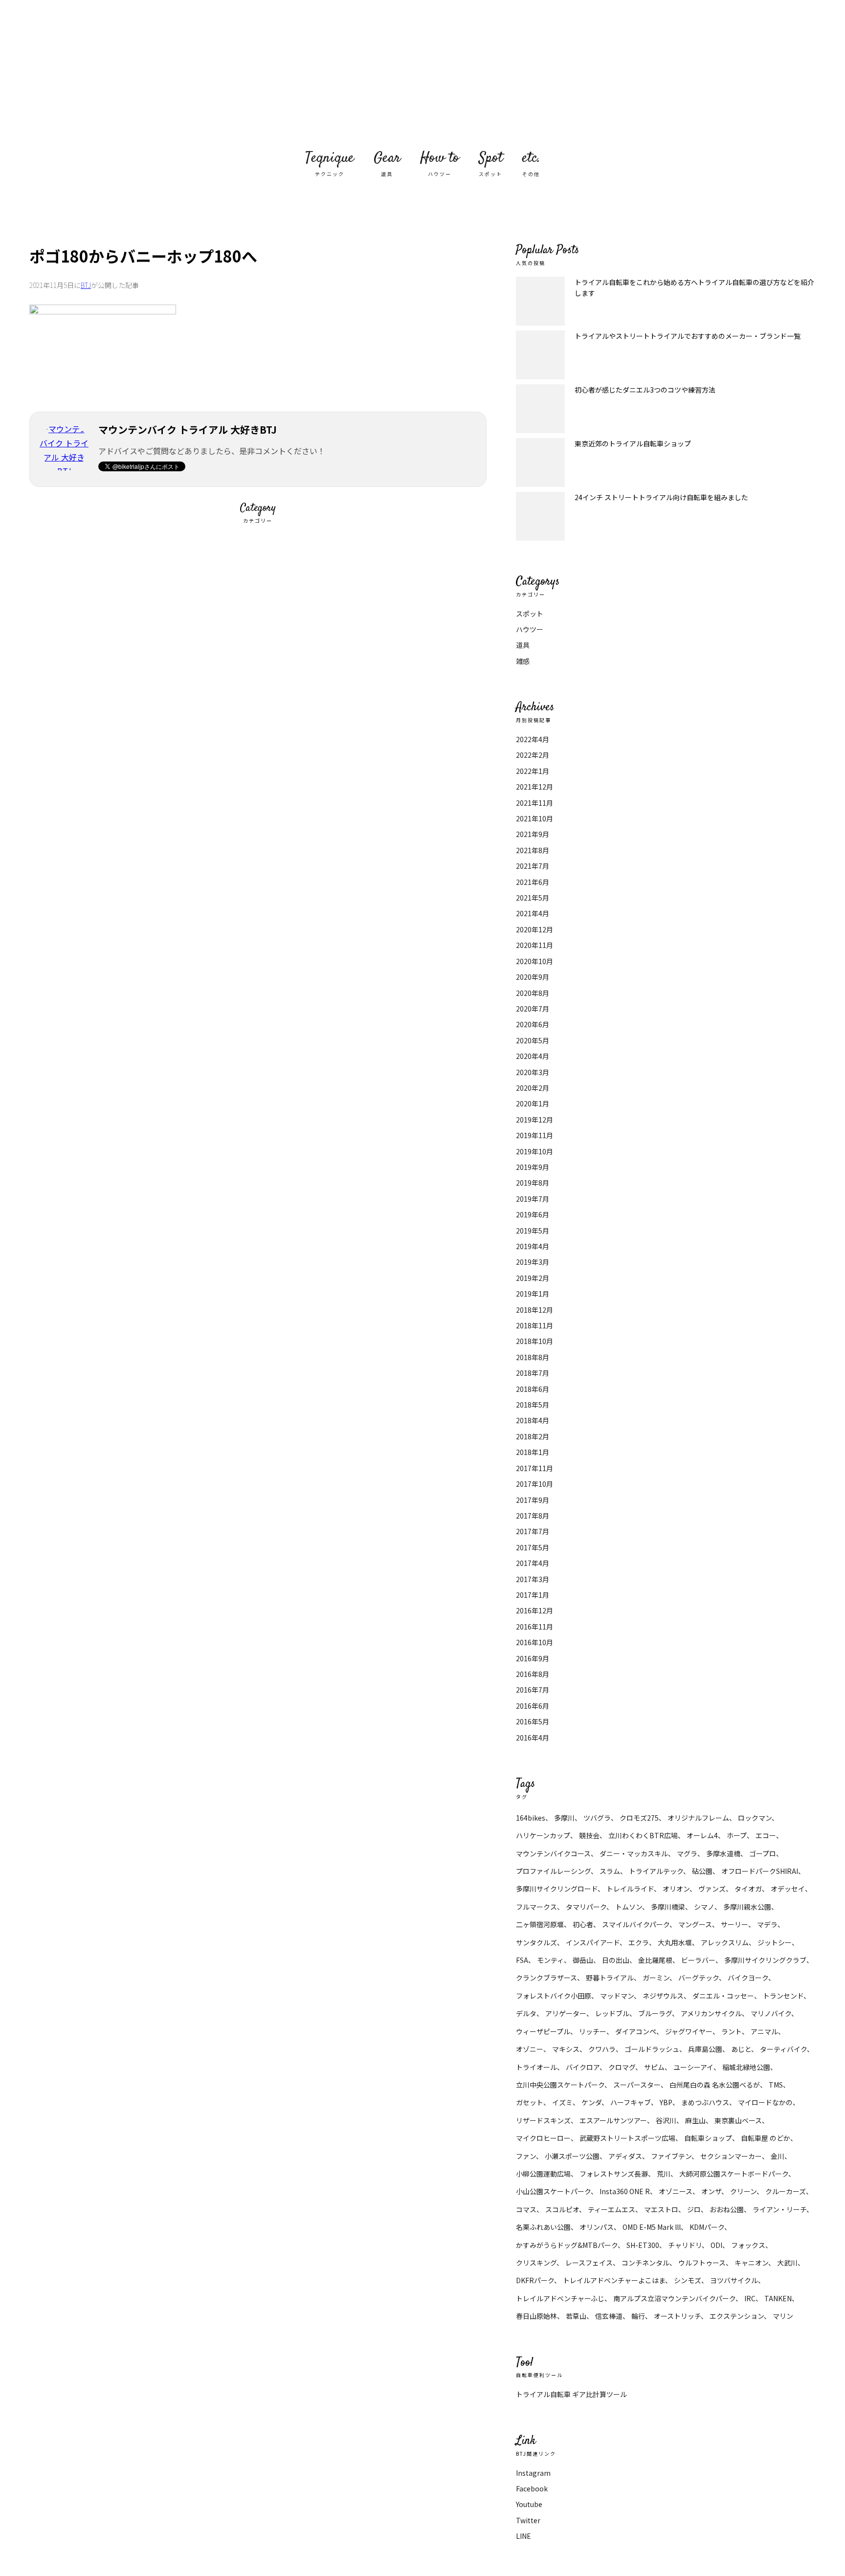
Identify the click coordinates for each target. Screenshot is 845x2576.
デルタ (526, 2013)
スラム (610, 1871)
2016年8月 (533, 1674)
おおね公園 (727, 2209)
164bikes (531, 1818)
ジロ (694, 2209)
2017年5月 (533, 1547)
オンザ (711, 2191)
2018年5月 (533, 1405)
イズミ (562, 2102)
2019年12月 (534, 1120)
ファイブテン (671, 2156)
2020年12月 (534, 929)
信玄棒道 (609, 2316)
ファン (526, 2156)
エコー (766, 1835)
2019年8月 (533, 1183)
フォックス (748, 2245)
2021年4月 (533, 913)
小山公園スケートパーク (553, 2191)
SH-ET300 (643, 2245)
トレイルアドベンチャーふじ (560, 2298)
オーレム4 (702, 1835)
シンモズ (688, 2280)
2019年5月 (533, 1231)
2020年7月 (533, 1009)
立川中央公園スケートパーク (560, 2085)
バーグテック (699, 1978)
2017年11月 (534, 1468)
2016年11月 (534, 1627)
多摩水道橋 (723, 1853)
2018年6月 (533, 1389)
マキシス (566, 2049)
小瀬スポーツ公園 (572, 2156)
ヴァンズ (712, 1889)
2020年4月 (533, 1056)
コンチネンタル (645, 2263)
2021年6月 (533, 882)
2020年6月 (533, 1024)
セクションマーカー (731, 2156)
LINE (523, 2536)
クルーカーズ (786, 2191)
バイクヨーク (748, 1978)
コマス (526, 2209)
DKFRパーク (535, 2280)
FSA (522, 1960)
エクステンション (737, 2316)
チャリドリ (685, 2245)
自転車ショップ (708, 2138)
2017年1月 (533, 1595)
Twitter (528, 2520)
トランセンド (783, 1996)
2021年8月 (533, 850)
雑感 (523, 661)
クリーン (743, 2191)
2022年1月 (533, 771)
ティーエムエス (612, 2209)
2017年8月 (533, 1516)
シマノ (704, 1907)
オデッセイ (788, 1889)
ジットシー (775, 1942)
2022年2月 (533, 755)
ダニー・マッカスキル (634, 1853)
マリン (783, 2316)
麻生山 (695, 2120)
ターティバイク (783, 2049)
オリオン (676, 1889)
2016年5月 (533, 1721)
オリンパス (597, 2227)
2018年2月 (533, 1436)
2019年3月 (533, 1262)
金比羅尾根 (655, 1960)
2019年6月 (533, 1214)
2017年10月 (534, 1484)
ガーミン (656, 1978)
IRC (750, 2298)
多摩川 (564, 1818)
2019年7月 (533, 1199)
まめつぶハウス (705, 2102)
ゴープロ (763, 1853)
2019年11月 (534, 1135)
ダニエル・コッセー (723, 1996)
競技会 (589, 1835)
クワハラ (602, 2049)
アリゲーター (566, 2013)
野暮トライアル (610, 1978)
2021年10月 (534, 818)
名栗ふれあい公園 (543, 2227)
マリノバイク (771, 2013)
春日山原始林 (536, 2316)
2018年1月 (533, 1452)
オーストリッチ (677, 2316)
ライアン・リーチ (779, 2209)
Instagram (533, 2473)
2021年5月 (533, 898)
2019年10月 (534, 1151)
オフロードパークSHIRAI (760, 1871)
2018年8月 (533, 1357)
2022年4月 (533, 739)
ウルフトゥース (702, 2263)
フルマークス (536, 1907)
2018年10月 (534, 1341)
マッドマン (617, 1996)
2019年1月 (533, 1294)
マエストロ (661, 2209)
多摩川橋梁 (668, 1907)
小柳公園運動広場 (543, 2174)
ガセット (530, 2102)
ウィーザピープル (543, 2031)
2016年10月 (534, 1642)
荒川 (664, 2174)
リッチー (593, 2031)
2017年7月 (533, 1531)
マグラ (687, 1853)
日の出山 (616, 1960)
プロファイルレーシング (553, 1871)
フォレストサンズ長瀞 (614, 2174)
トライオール (536, 2067)
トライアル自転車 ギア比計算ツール (571, 2394)
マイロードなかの (765, 2102)
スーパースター (637, 2085)
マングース (695, 1924)
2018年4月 (533, 1420)
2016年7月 (533, 1690)
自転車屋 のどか (766, 2138)
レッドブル (612, 2013)
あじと (741, 2049)
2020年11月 (534, 945)
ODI (716, 2245)
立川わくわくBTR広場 (643, 1835)
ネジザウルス (663, 1996)
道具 (523, 645)
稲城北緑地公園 (746, 2067)
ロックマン (755, 1818)
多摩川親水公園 (747, 1907)
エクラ (639, 1942)
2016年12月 (534, 1610)
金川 (778, 2156)
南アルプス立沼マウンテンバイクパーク (674, 2298)
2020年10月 (534, 961)
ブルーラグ (655, 2013)
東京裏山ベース (738, 2120)
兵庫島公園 (705, 2049)
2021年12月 (534, 787)
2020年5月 (533, 1040)
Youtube (529, 2504)
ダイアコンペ (636, 2031)
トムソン (629, 1907)
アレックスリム (725, 1942)
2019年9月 (533, 1167)
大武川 (787, 2263)
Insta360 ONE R (625, 2191)
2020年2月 (533, 1088)
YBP (666, 2102)
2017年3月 (533, 1579)
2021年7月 (533, 866)
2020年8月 (533, 993)
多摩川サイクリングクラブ (765, 1960)
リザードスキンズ (543, 2120)
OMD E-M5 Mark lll (652, 2227)
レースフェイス (589, 2263)
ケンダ (591, 2102)
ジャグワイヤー (689, 2031)
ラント (732, 2031)
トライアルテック (656, 1871)
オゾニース (676, 2191)
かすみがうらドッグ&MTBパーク (567, 2245)
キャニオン (751, 2263)
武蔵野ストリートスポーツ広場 (627, 2138)
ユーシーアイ (693, 2067)
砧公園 (702, 1871)
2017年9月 (533, 1500)
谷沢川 (666, 2120)
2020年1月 (533, 1103)
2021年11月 (534, 803)
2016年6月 (533, 1706)
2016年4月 (533, 1738)
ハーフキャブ (631, 2102)
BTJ (86, 285)
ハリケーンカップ (543, 1835)
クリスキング (536, 2263)
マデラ (767, 1924)
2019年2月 (533, 1278)
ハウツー (530, 629)
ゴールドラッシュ (652, 2049)
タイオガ (748, 1889)
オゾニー (530, 2049)
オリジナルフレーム (698, 1818)
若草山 (576, 2316)
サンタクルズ (536, 1942)
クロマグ (622, 2067)
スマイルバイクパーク (636, 1924)
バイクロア (583, 2067)
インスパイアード (593, 1942)
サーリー (734, 1924)
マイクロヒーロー (543, 2138)
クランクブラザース (546, 1978)
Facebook (532, 2488)
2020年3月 (533, 1072)
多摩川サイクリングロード (557, 1889)
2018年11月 (534, 1325)
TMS (776, 2085)
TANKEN (778, 2298)
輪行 (638, 2316)
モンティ (550, 1960)
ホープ (737, 1835)
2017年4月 (533, 1563)
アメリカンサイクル (711, 2013)
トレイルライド (630, 1889)
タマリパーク (586, 1907)
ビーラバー (698, 1960)
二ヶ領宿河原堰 (540, 1924)
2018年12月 (534, 1310)
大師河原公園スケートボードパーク (734, 2174)
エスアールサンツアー (613, 2120)
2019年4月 (533, 1246)
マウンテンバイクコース (553, 1853)
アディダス (625, 2156)
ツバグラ (597, 1818)
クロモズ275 (639, 1818)
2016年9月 (533, 1658)
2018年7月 (533, 1373)
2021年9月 (533, 834)
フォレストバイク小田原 (554, 1996)
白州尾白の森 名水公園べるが (715, 2085)
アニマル (764, 2031)
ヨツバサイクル (734, 2280)
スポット (530, 614)
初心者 (583, 1924)
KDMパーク (707, 2227)
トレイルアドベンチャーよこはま (614, 2280)
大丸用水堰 (675, 1942)
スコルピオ (562, 2209)
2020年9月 (533, 977)
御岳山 (583, 1960)
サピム (654, 2067)
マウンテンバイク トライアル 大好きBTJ (422, 73)
